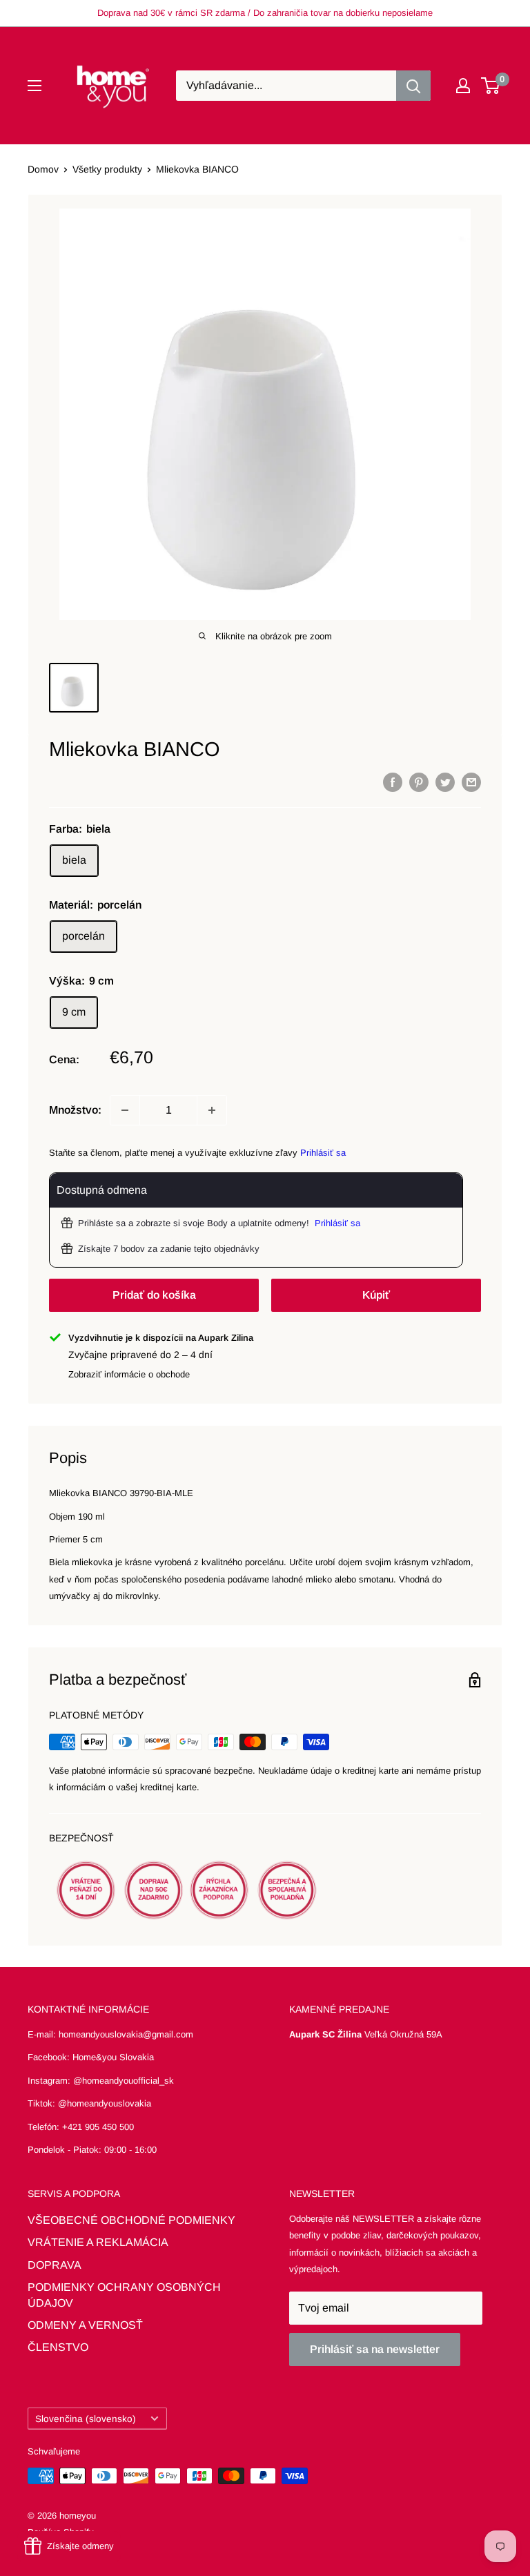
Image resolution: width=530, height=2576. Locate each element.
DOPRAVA (55, 2265)
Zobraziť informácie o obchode (129, 1374)
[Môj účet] (463, 86)
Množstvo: (75, 1110)
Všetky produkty (107, 169)
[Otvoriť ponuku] (35, 86)
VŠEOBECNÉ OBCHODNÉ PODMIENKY (131, 2220)
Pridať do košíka (154, 1295)
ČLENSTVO (58, 2347)
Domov (43, 169)
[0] (491, 86)
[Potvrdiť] (413, 86)
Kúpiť (376, 1295)
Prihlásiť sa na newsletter (375, 2349)
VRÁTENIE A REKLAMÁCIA (98, 2242)
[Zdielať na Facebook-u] (393, 782)
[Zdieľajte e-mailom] (471, 782)
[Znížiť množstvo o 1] (125, 1110)
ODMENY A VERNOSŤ (85, 2325)
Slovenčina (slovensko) (86, 2419)
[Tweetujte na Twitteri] (445, 782)
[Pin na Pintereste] (419, 782)
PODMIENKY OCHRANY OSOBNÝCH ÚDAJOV (124, 2295)
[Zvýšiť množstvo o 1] (212, 1110)
